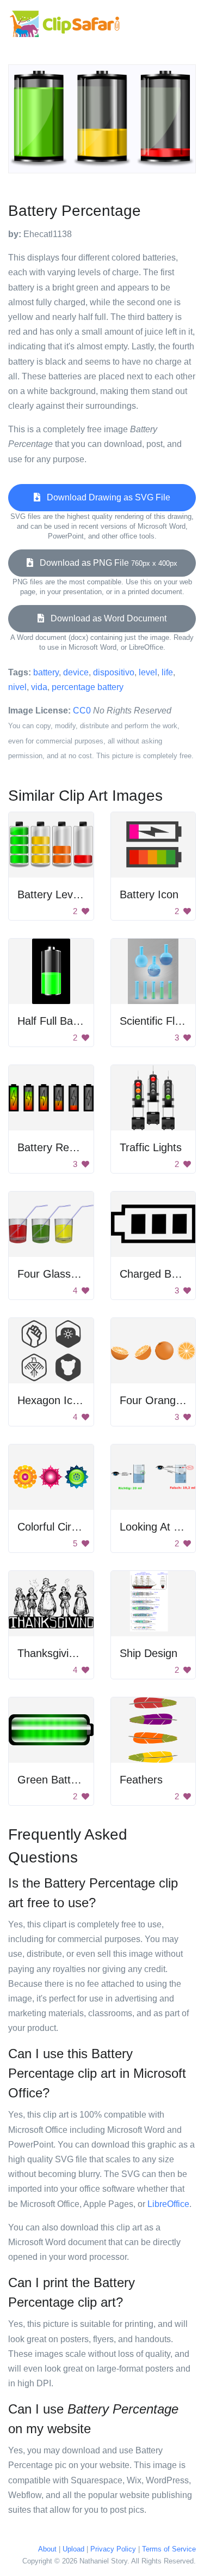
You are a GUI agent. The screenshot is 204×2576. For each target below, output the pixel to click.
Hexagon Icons (54, 1400)
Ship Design (149, 1653)
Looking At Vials (158, 1527)
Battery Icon (149, 894)
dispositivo (114, 672)
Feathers (141, 1780)
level (148, 672)
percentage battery (88, 687)
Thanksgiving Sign (61, 1653)
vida (39, 687)
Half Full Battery (56, 1021)
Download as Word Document (105, 618)
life (167, 672)
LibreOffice (168, 2204)
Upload (73, 2549)
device (76, 672)
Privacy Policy (113, 2549)
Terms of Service (169, 2549)
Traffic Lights (151, 1147)
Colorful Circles (54, 1527)
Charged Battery (159, 1274)
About (47, 2549)
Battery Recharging (64, 1147)
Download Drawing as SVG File (105, 497)
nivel (17, 687)
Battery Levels (52, 894)
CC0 (82, 710)
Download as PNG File (105, 563)
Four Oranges (153, 1400)
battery (46, 672)
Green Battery (52, 1780)
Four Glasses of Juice (70, 1274)
